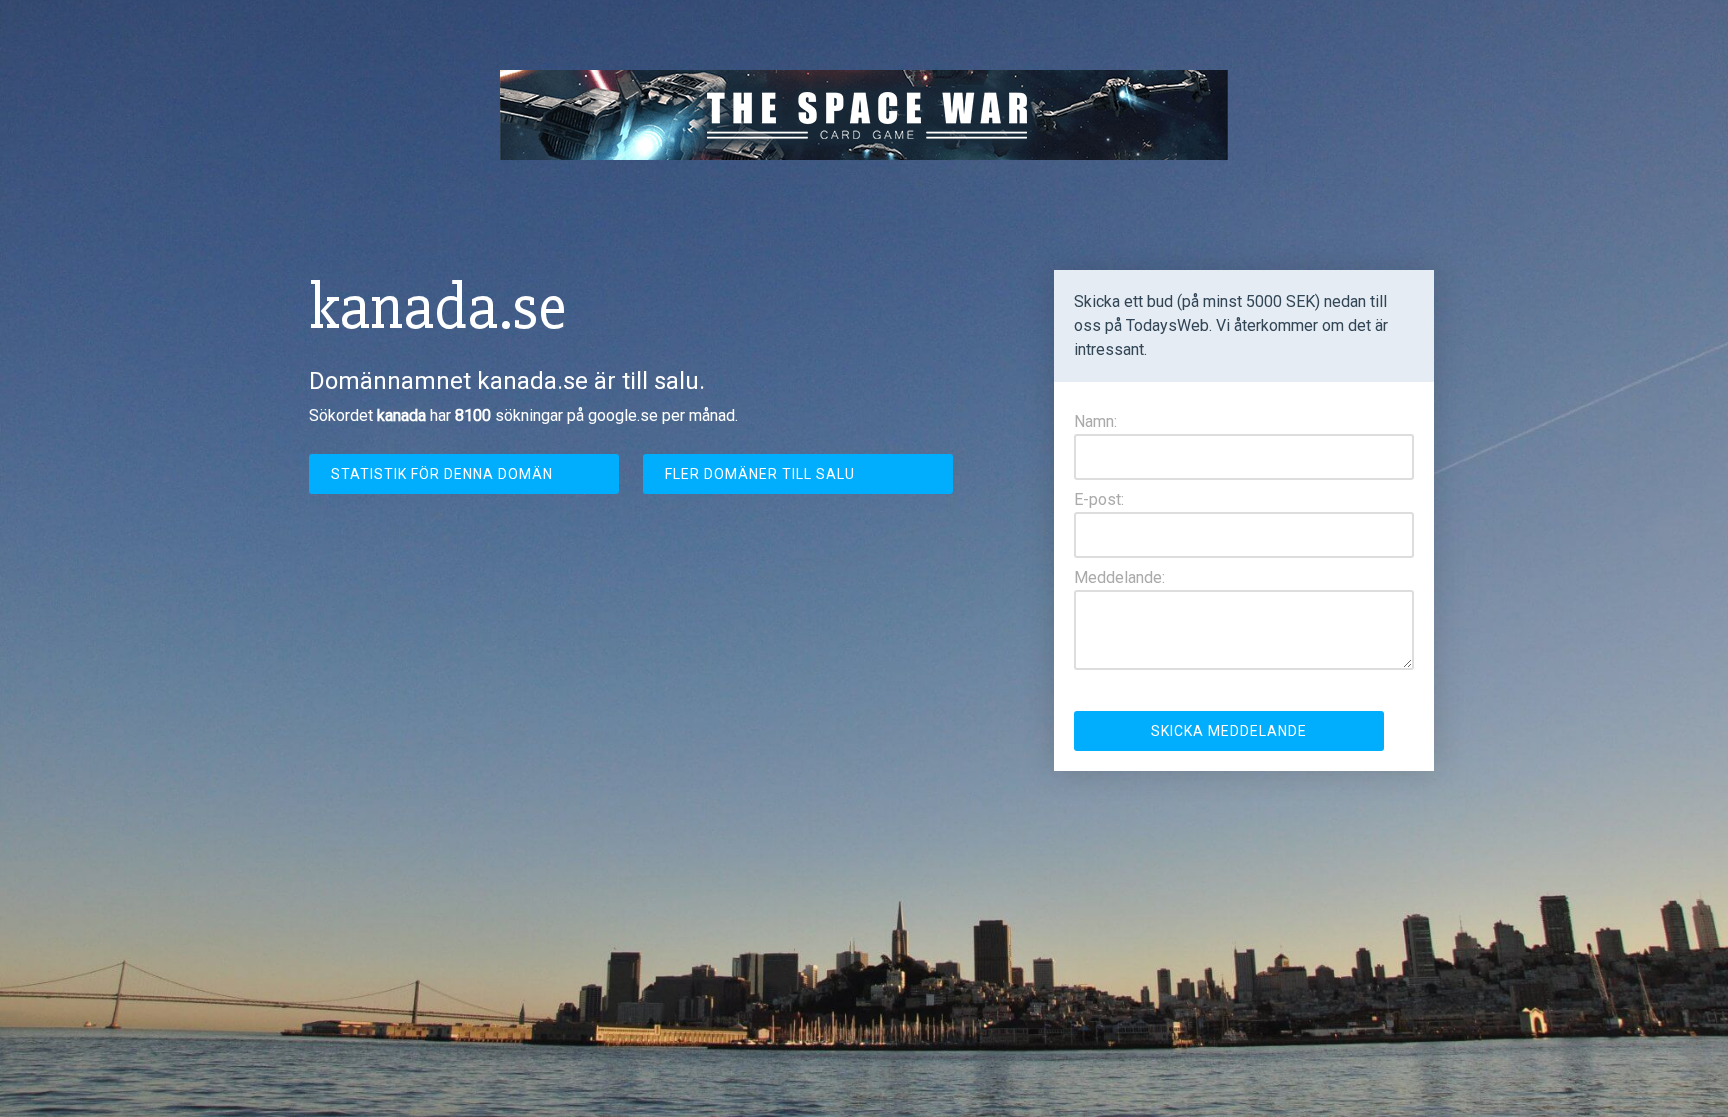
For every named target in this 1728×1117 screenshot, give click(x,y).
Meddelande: (1119, 577)
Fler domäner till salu (760, 474)
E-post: (1099, 499)
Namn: (1095, 421)
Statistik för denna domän (442, 474)
